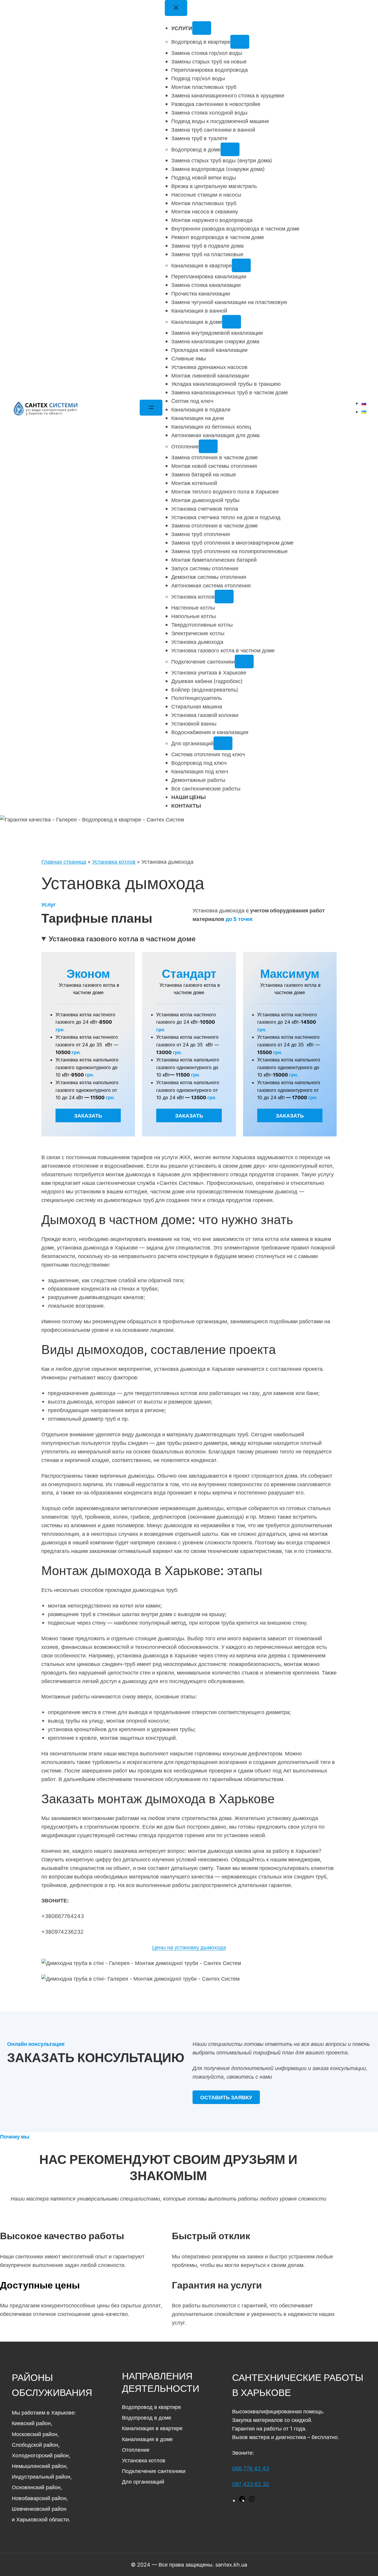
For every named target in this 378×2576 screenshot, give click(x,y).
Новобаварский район (39, 2498)
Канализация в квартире (152, 2428)
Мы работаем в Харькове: (44, 2412)
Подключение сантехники (154, 2471)
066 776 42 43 (251, 2468)
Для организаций (143, 2482)
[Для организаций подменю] (223, 743)
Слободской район (35, 2445)
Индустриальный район (41, 2477)
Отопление (136, 2450)
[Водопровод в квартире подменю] (240, 42)
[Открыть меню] (151, 408)
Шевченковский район (39, 2509)
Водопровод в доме (147, 2417)
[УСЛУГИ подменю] (202, 28)
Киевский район (31, 2423)
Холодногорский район (40, 2455)
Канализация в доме (147, 2439)
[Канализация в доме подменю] (232, 322)
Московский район (35, 2434)
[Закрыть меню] (176, 8)
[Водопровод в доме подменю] (230, 149)
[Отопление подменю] (208, 446)
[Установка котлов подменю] (224, 597)
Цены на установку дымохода (189, 1947)
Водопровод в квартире (151, 2407)
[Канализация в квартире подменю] (241, 265)
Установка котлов (114, 862)
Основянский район (36, 2487)
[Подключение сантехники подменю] (244, 661)
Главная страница (64, 862)
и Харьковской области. (41, 2519)
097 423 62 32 (251, 2484)
